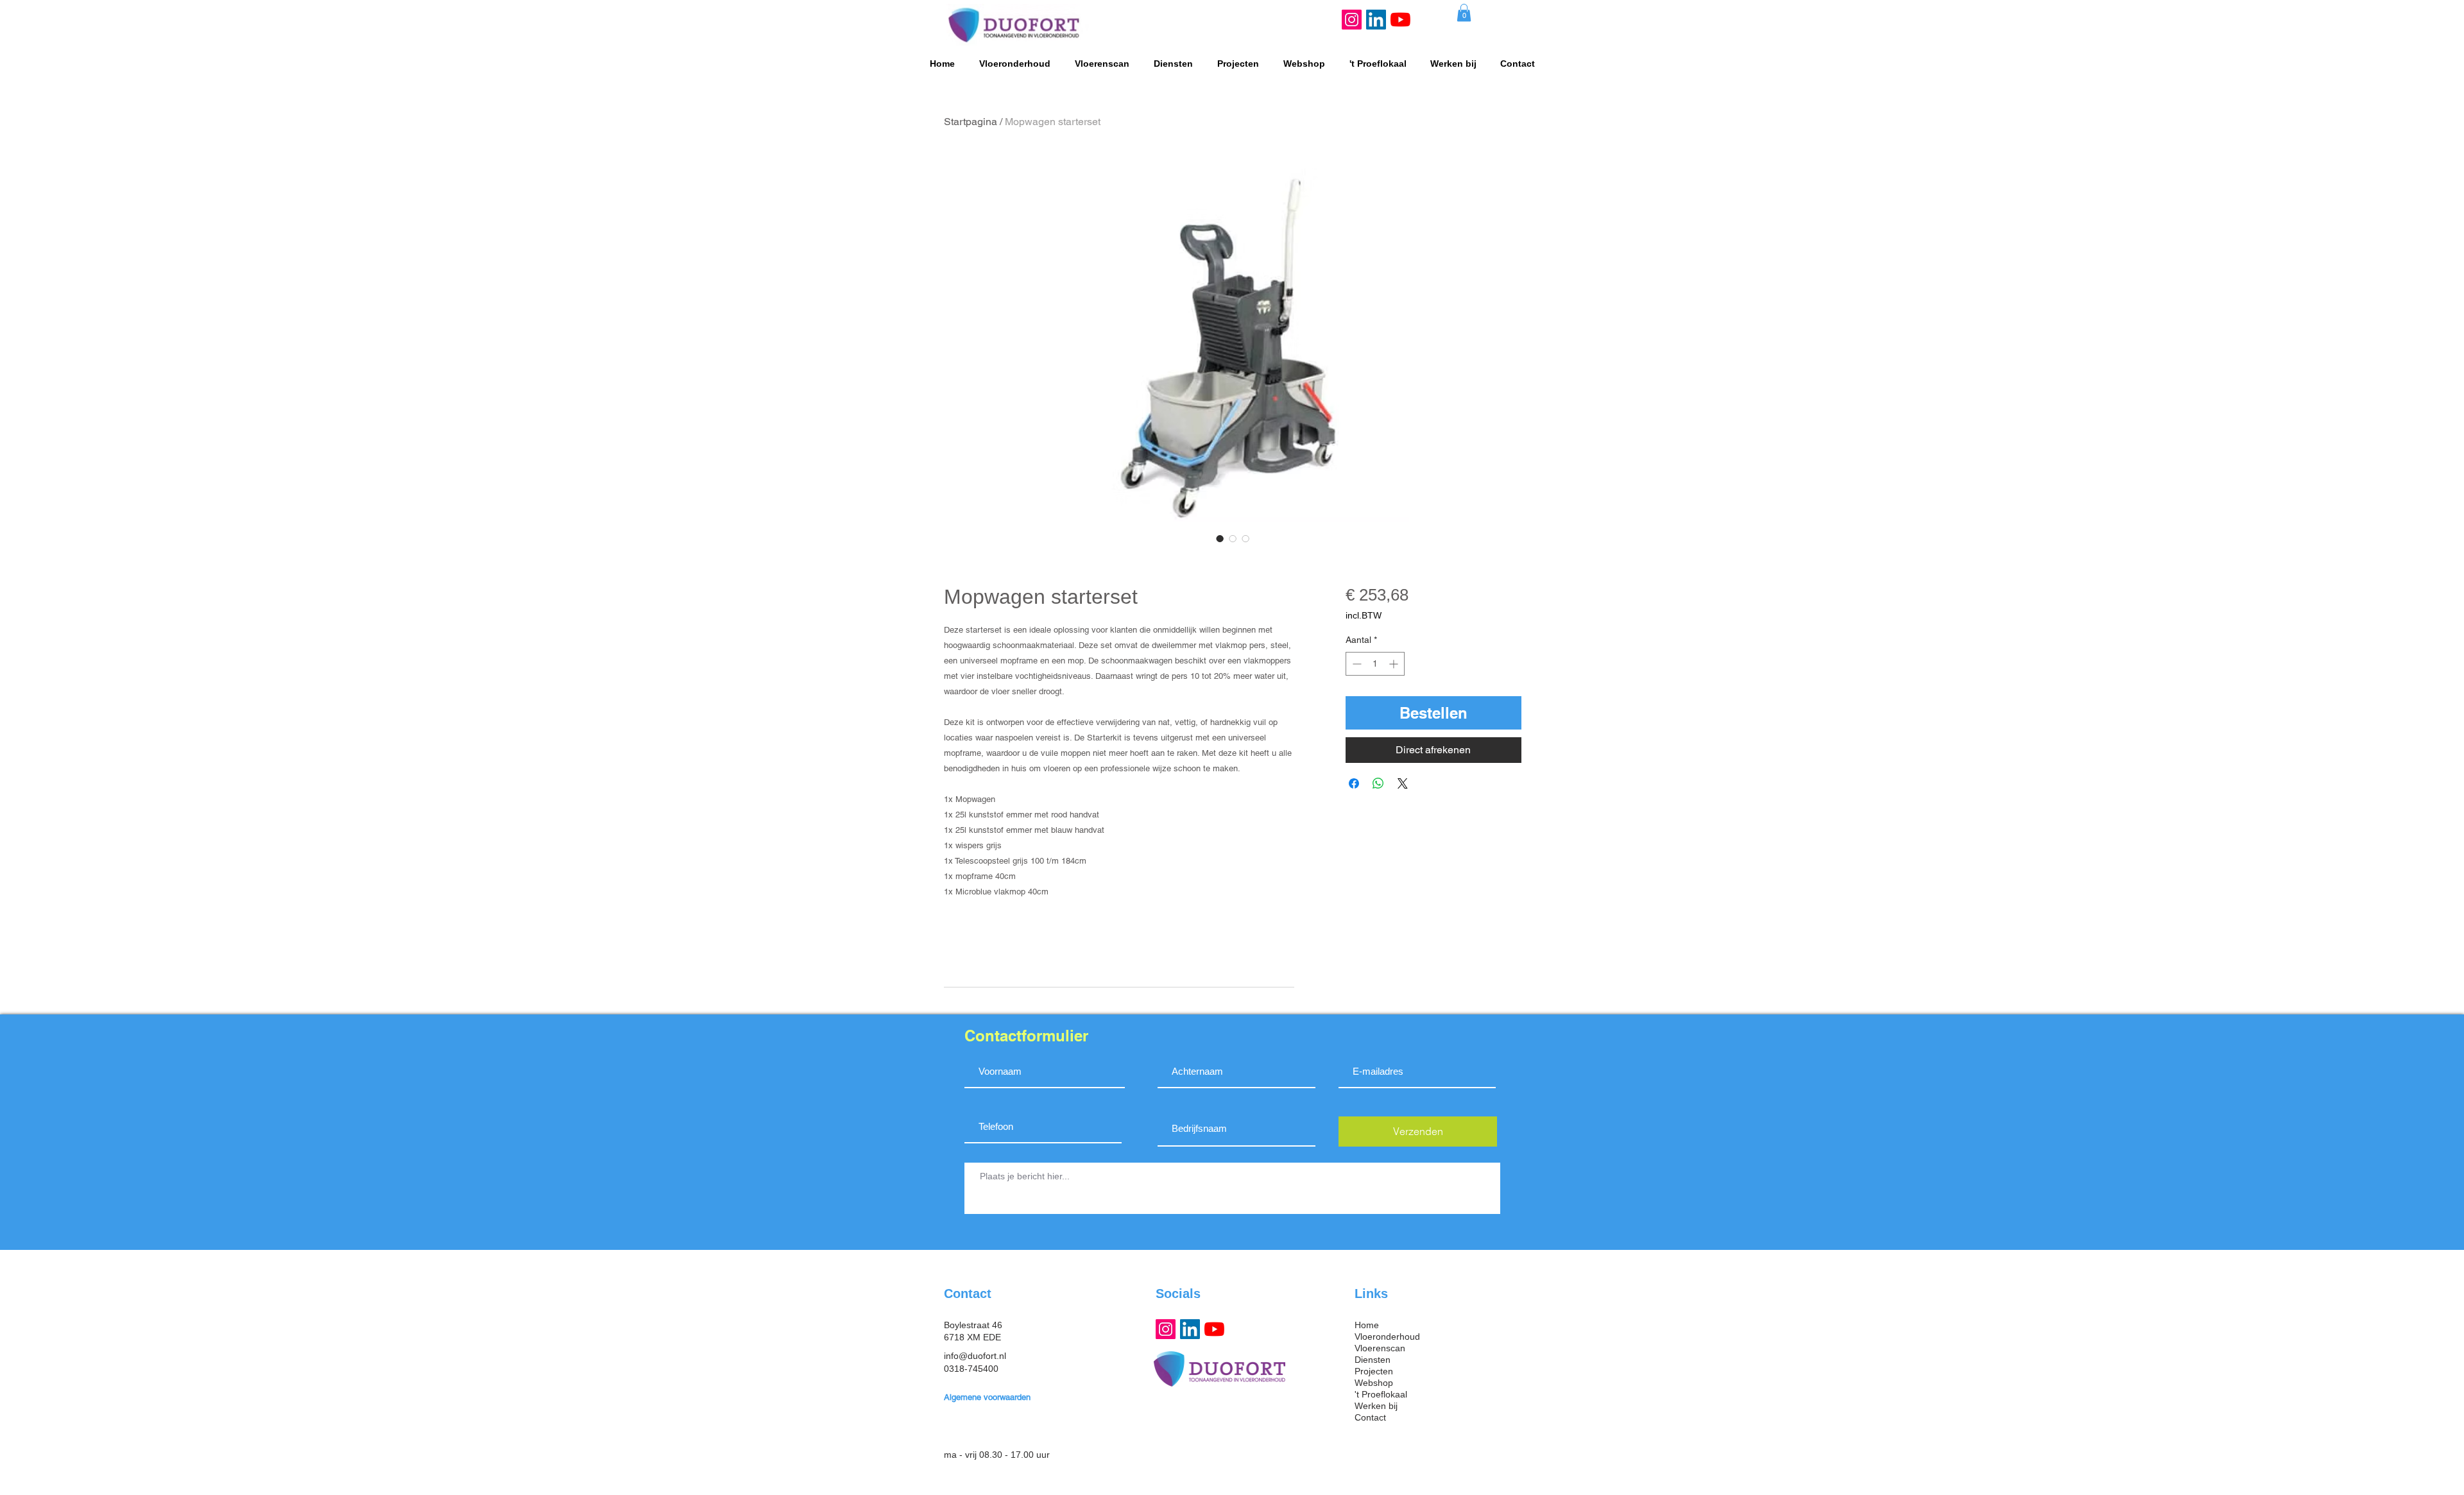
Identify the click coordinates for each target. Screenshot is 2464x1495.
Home (1367, 1325)
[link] (1464, 13)
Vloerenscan (1380, 1348)
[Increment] (1395, 664)
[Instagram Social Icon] (1352, 20)
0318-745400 (971, 1369)
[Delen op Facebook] (1354, 783)
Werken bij (1376, 1406)
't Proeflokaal (1381, 1394)
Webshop (1374, 1383)
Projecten (1374, 1371)
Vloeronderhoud (1387, 1337)
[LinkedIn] (1376, 20)
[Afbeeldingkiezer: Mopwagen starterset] (1220, 538)
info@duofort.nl (975, 1356)
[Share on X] (1403, 783)
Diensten (1373, 1360)
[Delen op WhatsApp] (1378, 783)
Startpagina (971, 122)
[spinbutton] (1375, 664)
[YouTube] (1400, 20)
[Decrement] (1356, 664)
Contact (1370, 1417)
